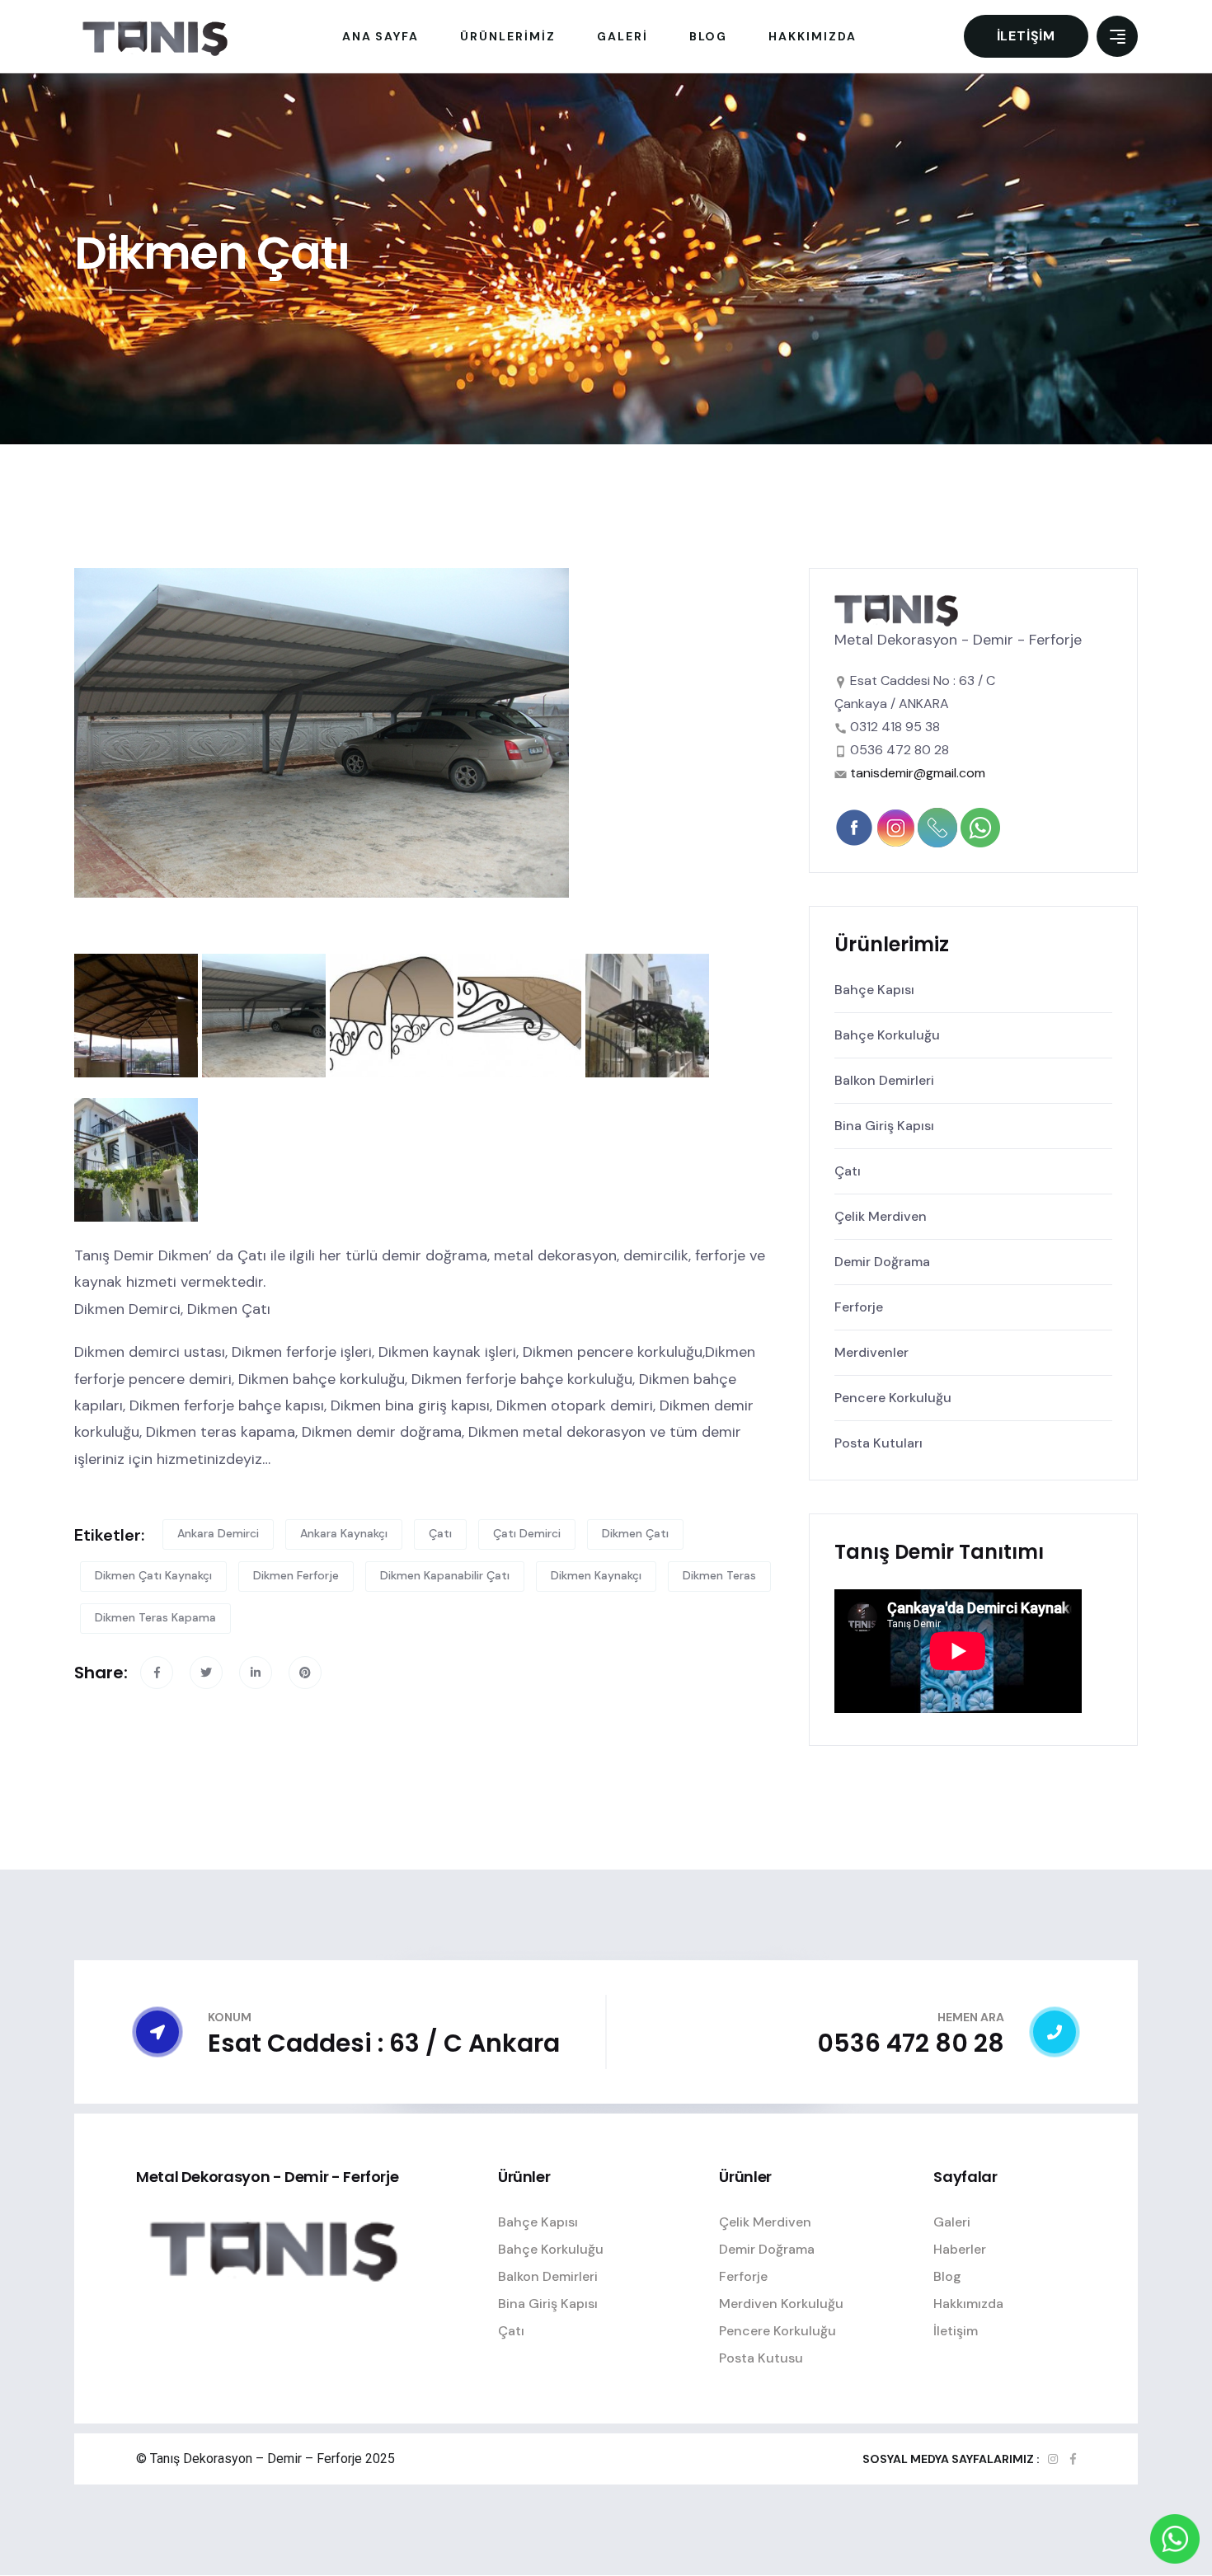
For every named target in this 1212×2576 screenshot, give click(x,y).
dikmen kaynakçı (596, 1575)
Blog (947, 2276)
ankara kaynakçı (344, 1533)
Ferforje (859, 1307)
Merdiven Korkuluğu (781, 2304)
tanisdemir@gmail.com (918, 773)
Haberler (960, 2249)
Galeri (952, 2222)
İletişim (1026, 36)
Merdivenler (871, 1352)
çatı (440, 1533)
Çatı (848, 1171)
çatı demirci (527, 1533)
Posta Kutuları (878, 1443)
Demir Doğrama (882, 1262)
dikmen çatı (635, 1533)
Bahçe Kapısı (874, 990)
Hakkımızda (968, 2304)
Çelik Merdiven (881, 1216)
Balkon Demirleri (884, 1080)
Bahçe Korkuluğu (887, 1035)
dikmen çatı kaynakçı (153, 1575)
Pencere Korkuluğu (893, 1398)
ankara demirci (218, 1533)
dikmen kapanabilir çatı (445, 1575)
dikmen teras (719, 1575)
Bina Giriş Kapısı (884, 1126)
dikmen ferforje (296, 1575)
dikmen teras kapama (155, 1617)
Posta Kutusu (761, 2358)
